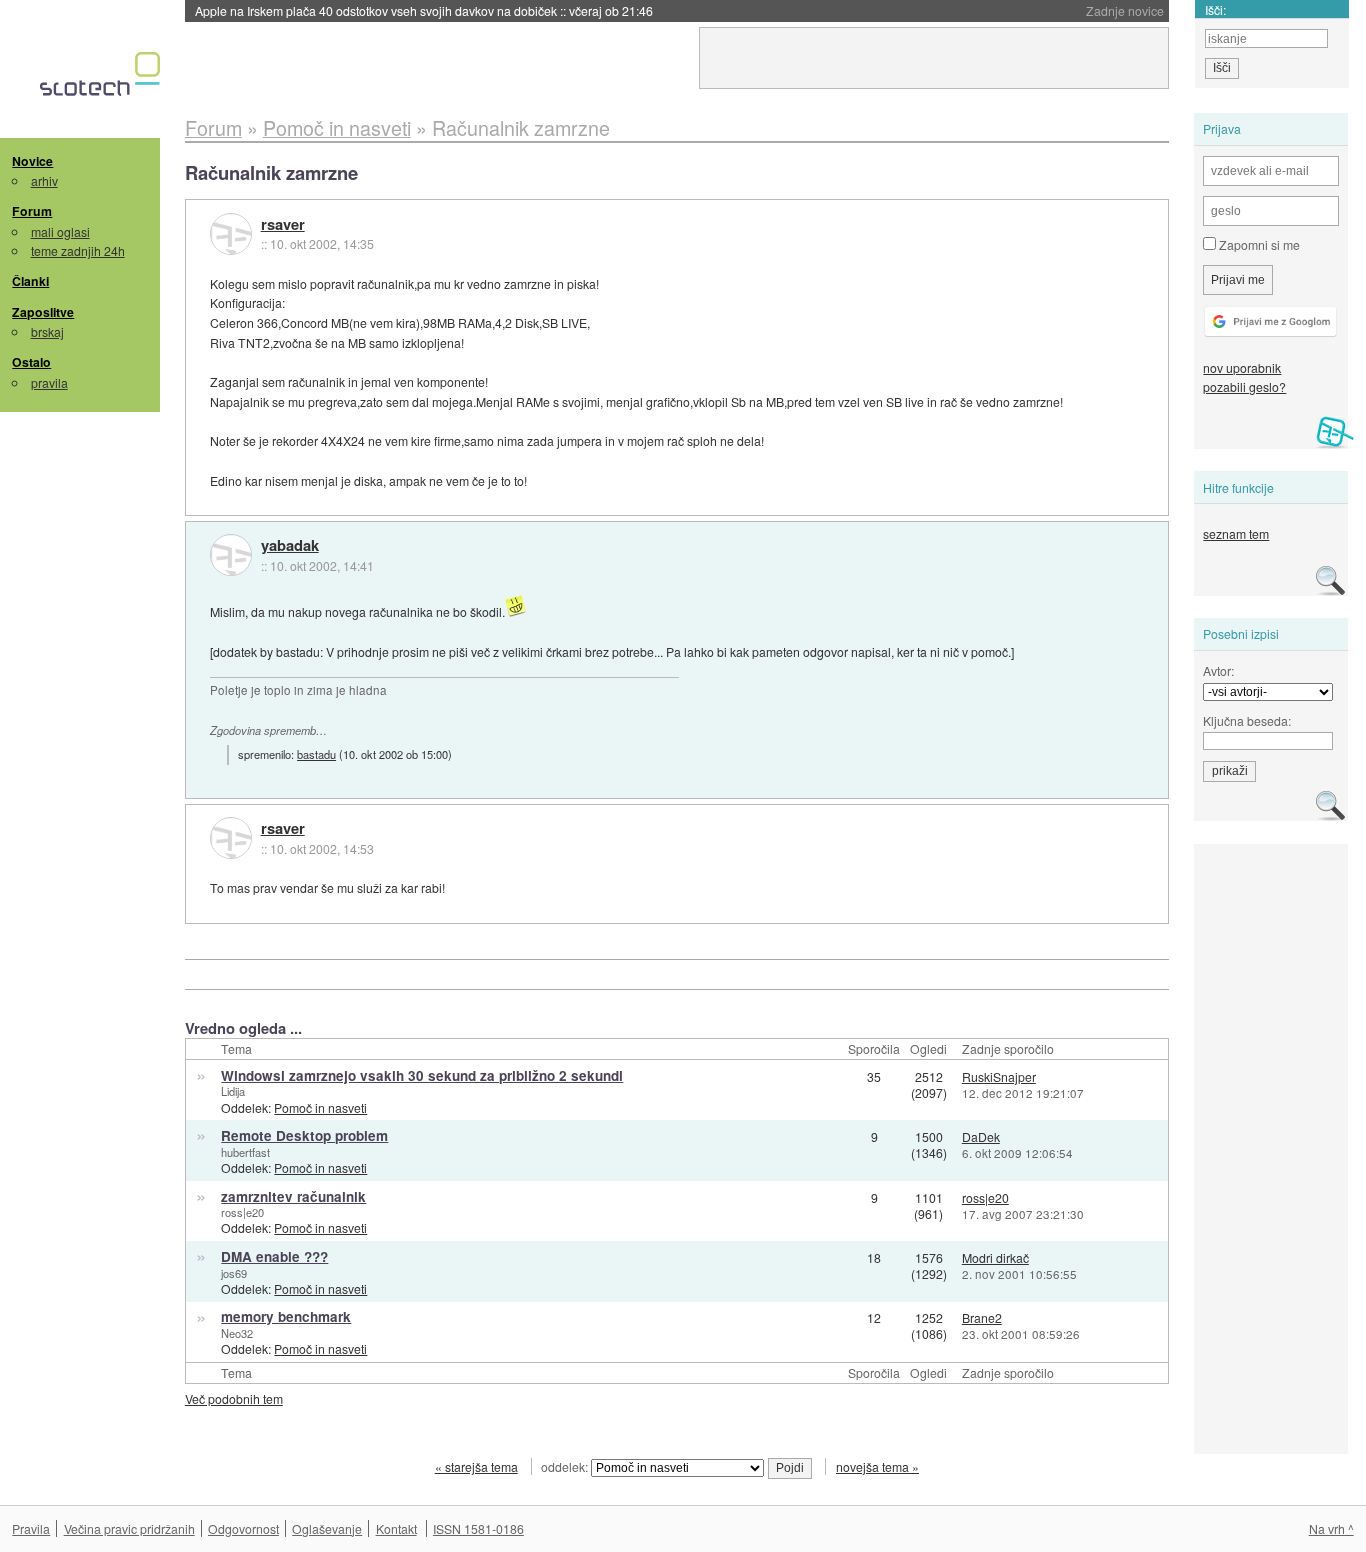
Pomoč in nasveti (320, 1107)
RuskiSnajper (999, 1076)
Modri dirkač (995, 1257)
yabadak (290, 546)
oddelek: (566, 1466)
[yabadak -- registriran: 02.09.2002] (231, 555)
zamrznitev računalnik (293, 1196)
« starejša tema (476, 1466)
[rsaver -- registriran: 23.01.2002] (231, 234)
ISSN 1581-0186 (478, 1528)
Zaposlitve (43, 312)
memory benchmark (286, 1316)
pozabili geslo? (1244, 386)
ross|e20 (242, 1212)
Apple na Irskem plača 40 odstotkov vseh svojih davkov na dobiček (424, 10)
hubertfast (245, 1152)
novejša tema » (877, 1466)
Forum (32, 211)
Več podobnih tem (234, 1398)
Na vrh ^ (1331, 1528)
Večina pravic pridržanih (129, 1528)
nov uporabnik (1242, 367)
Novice (32, 161)
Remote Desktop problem (304, 1135)
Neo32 (237, 1333)
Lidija (233, 1091)
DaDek (981, 1136)
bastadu (316, 754)
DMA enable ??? (274, 1256)
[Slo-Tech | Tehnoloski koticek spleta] (102, 79)
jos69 (234, 1273)
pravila (49, 382)
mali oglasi (60, 231)
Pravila (31, 1528)
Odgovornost (243, 1528)
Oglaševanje (327, 1528)
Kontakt (396, 1528)
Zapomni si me (1258, 244)
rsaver (283, 225)
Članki (30, 281)
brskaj (47, 331)
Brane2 (982, 1317)
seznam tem (1236, 533)
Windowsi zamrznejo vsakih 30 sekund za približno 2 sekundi (422, 1075)
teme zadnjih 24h (78, 250)
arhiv (44, 180)
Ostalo (31, 362)
